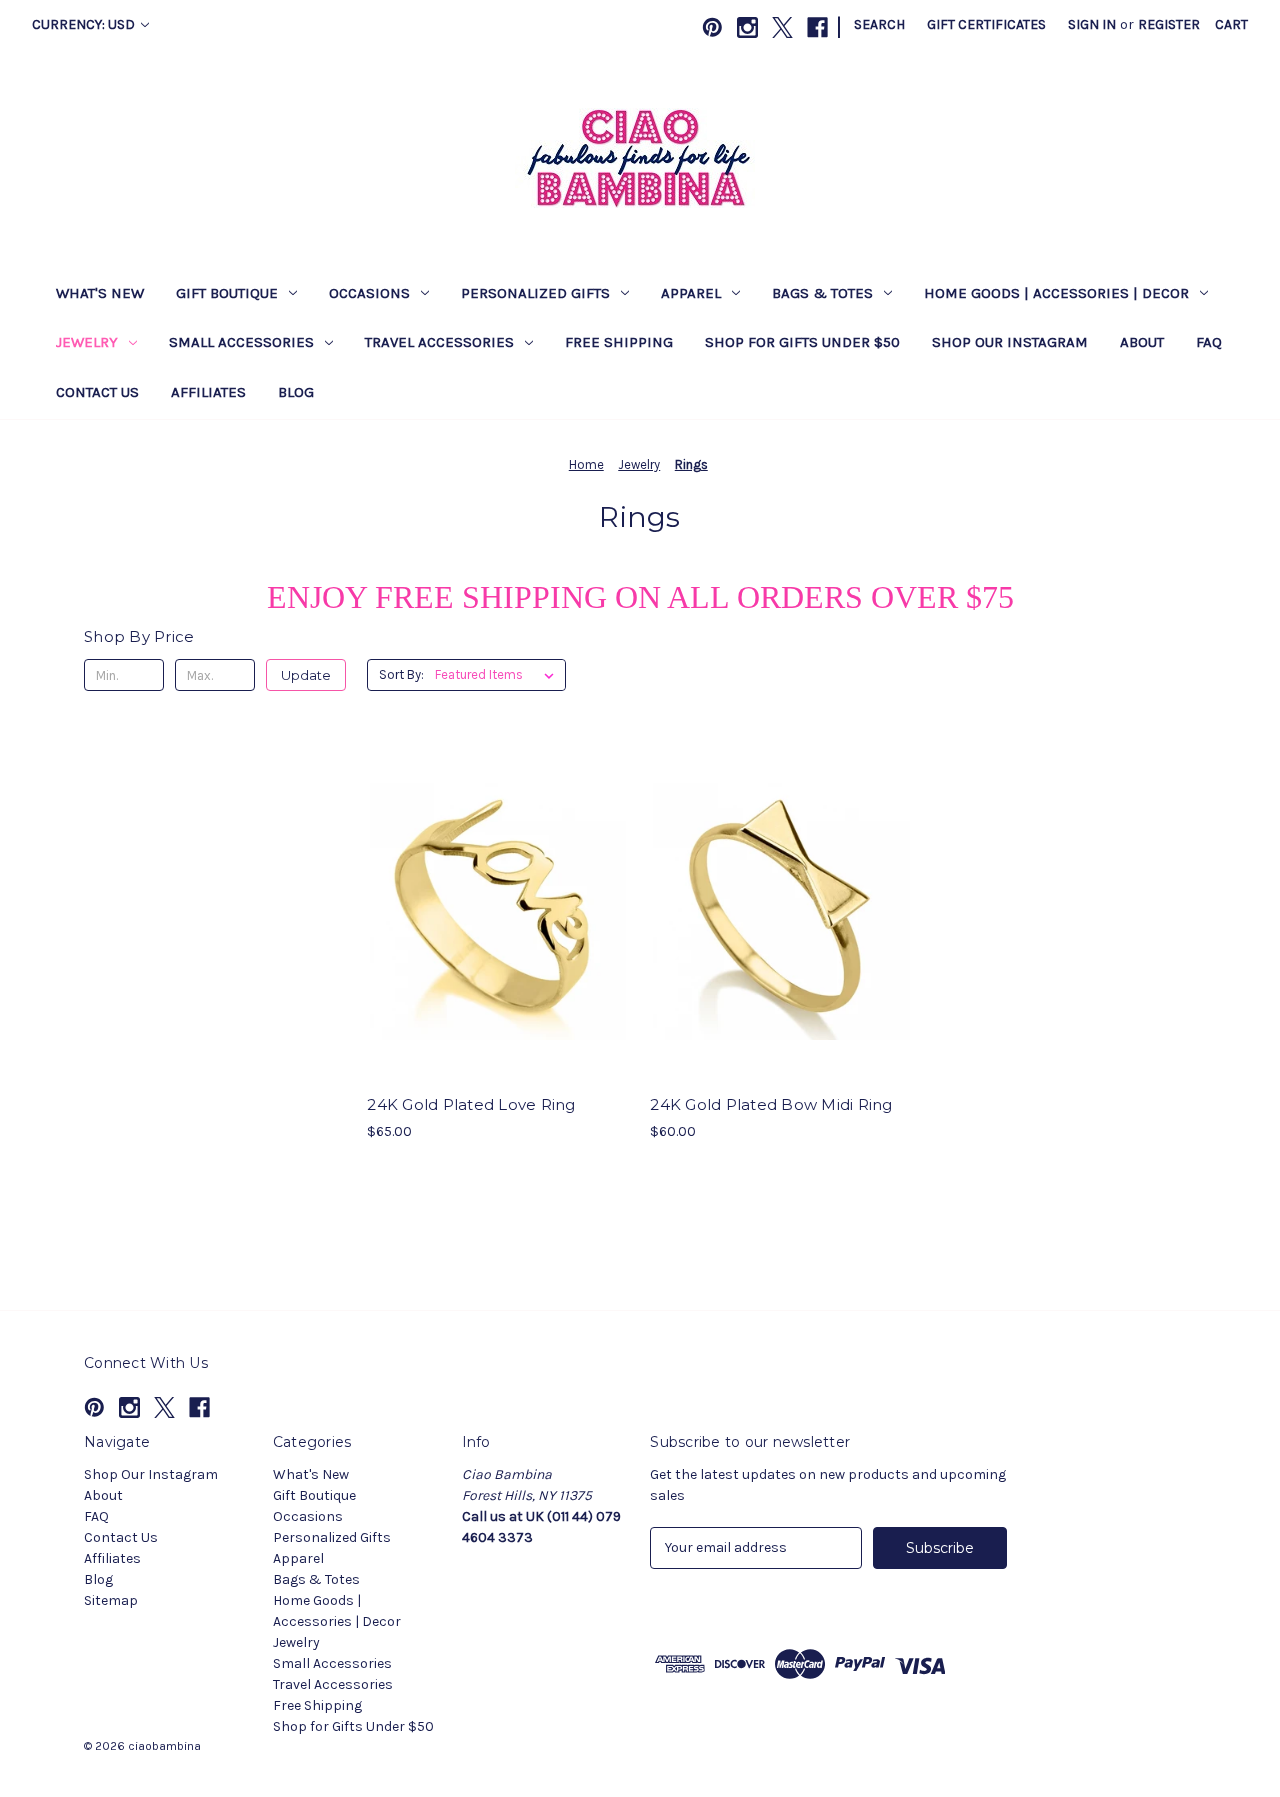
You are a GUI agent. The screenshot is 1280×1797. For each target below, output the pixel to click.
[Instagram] (747, 27)
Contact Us (97, 392)
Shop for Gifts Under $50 (802, 342)
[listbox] (498, 675)
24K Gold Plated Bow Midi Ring (771, 1104)
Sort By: (401, 674)
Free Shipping (619, 342)
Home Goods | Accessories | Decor (1056, 293)
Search (879, 24)
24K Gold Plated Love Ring (471, 1104)
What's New (100, 293)
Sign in (1092, 24)
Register (1169, 24)
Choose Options (498, 947)
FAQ (1209, 342)
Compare (492, 912)
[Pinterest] (712, 27)
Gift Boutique (227, 293)
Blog (296, 392)
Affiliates (208, 392)
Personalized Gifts (535, 293)
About (1142, 342)
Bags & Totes (822, 293)
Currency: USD (85, 24)
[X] (782, 27)
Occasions (369, 293)
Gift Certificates (986, 24)
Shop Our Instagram (1010, 342)
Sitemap (111, 1600)
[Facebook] (817, 27)
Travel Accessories (439, 342)
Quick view (481, 876)
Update (306, 675)
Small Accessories (241, 342)
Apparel (691, 293)
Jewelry (87, 342)
